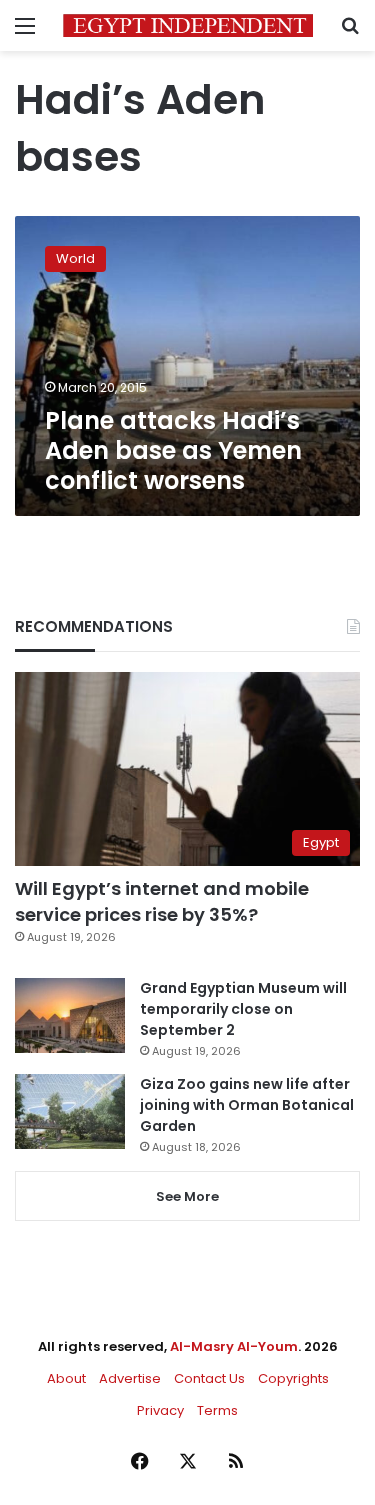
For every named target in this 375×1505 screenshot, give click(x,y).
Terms (217, 1410)
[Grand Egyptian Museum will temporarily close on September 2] (70, 1015)
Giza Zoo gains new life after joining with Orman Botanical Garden (247, 1105)
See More (187, 1196)
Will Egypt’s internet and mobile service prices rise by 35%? (162, 901)
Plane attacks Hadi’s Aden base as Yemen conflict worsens (173, 450)
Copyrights (293, 1378)
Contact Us (209, 1378)
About (66, 1378)
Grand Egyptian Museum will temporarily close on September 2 (243, 1009)
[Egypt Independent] (188, 25)
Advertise (130, 1378)
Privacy (160, 1410)
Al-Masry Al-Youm (234, 1346)
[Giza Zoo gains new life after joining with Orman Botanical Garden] (70, 1111)
